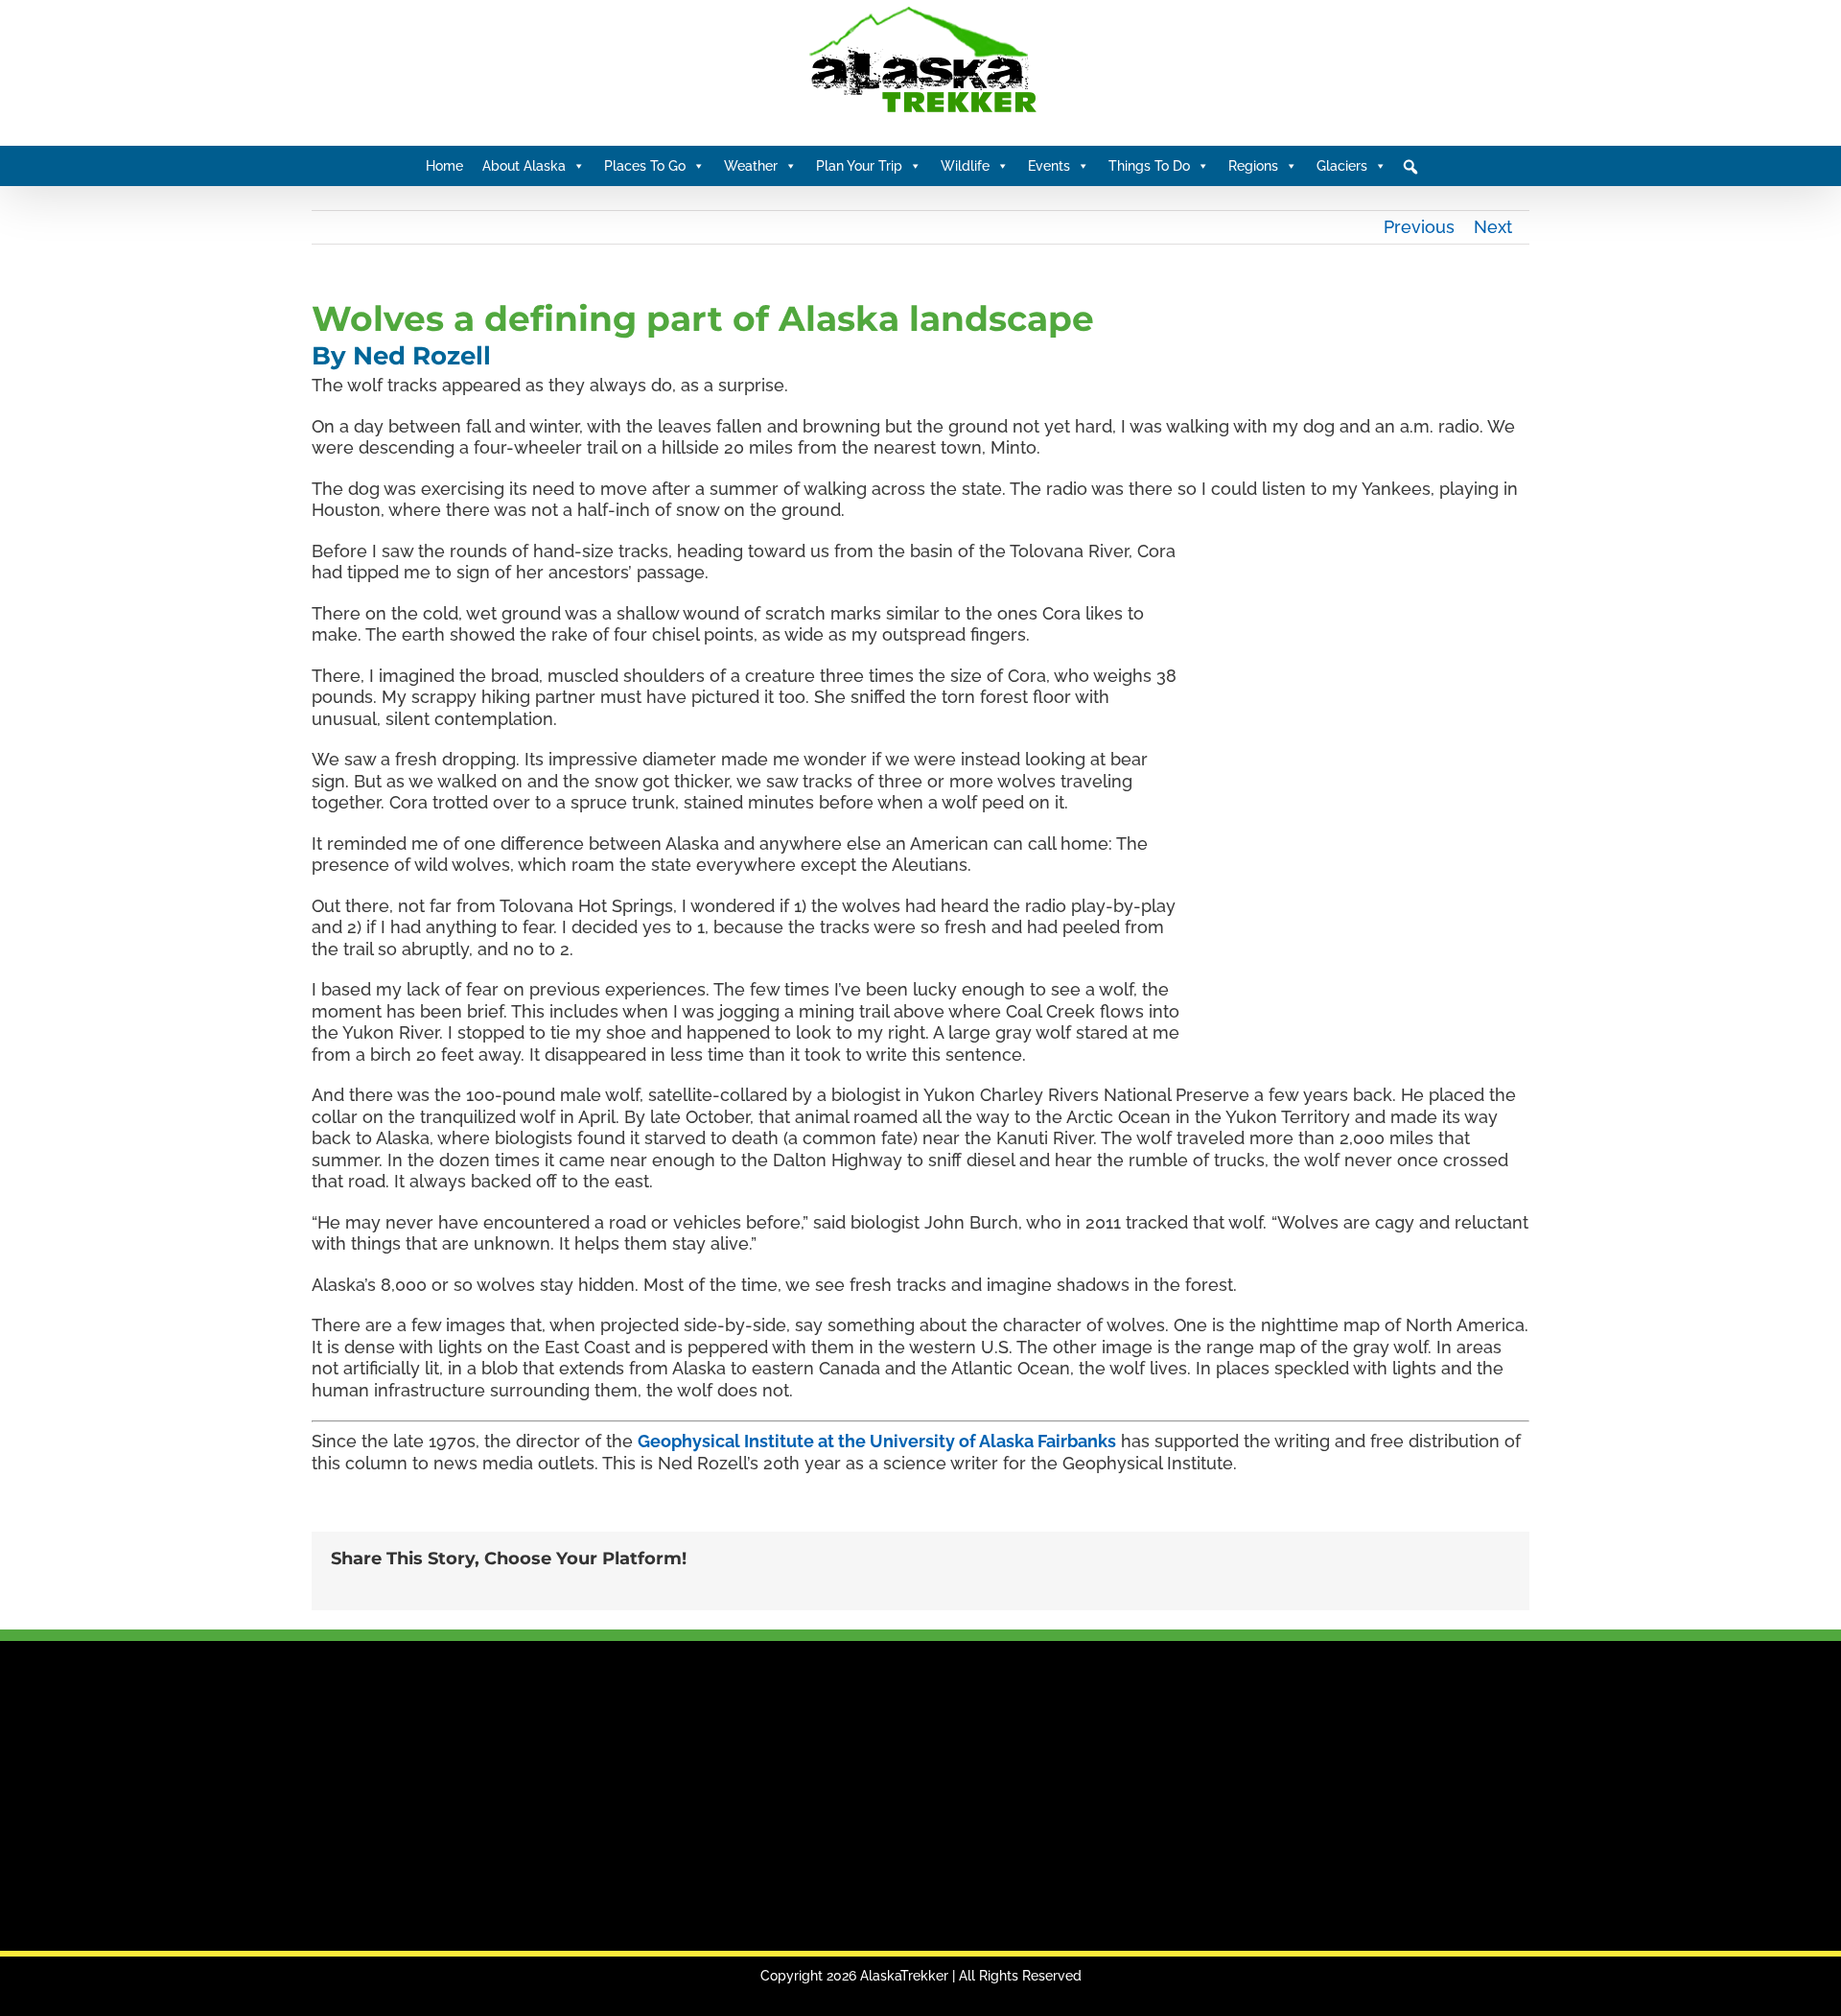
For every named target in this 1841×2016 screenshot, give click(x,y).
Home (444, 166)
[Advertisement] (604, 1797)
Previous (1419, 227)
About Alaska (524, 166)
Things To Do (1149, 166)
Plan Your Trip (859, 166)
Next (1493, 227)
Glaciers (1342, 166)
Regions (1253, 166)
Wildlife (965, 166)
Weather (751, 166)
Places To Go (645, 166)
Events (1049, 166)
